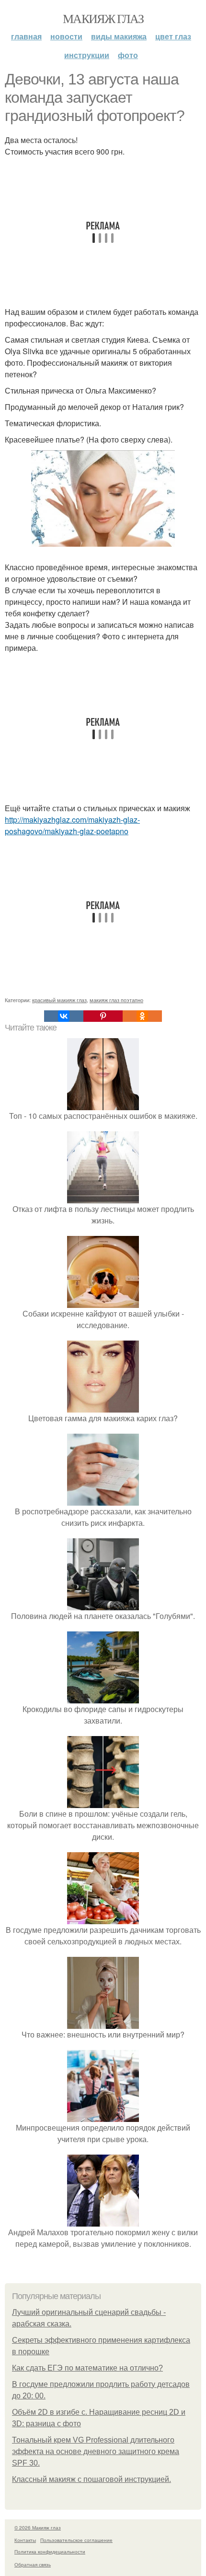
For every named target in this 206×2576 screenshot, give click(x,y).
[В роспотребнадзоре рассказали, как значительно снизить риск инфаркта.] (103, 1500)
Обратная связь (33, 2564)
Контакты (25, 2540)
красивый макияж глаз (59, 1000)
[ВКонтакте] (64, 1016)
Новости (66, 36)
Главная (26, 36)
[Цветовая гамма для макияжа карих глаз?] (103, 1407)
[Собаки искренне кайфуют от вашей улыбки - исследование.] (103, 1302)
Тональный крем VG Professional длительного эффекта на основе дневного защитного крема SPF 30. (96, 2451)
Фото (128, 55)
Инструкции (87, 55)
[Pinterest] (103, 1016)
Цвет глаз (173, 36)
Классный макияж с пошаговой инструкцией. (92, 2479)
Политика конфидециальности (50, 2552)
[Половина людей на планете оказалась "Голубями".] (103, 1604)
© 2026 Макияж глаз (38, 2528)
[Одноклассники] (142, 1016)
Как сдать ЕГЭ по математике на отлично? (87, 2368)
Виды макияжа (119, 36)
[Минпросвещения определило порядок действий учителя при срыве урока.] (103, 2116)
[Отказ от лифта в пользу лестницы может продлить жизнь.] (103, 1197)
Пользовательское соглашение (76, 2540)
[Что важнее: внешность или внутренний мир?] (103, 2023)
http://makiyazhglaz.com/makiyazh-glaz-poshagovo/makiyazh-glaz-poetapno (72, 825)
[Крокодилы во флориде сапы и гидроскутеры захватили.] (103, 1697)
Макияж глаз (103, 18)
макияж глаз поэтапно (116, 1000)
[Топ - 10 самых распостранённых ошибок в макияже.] (103, 1104)
